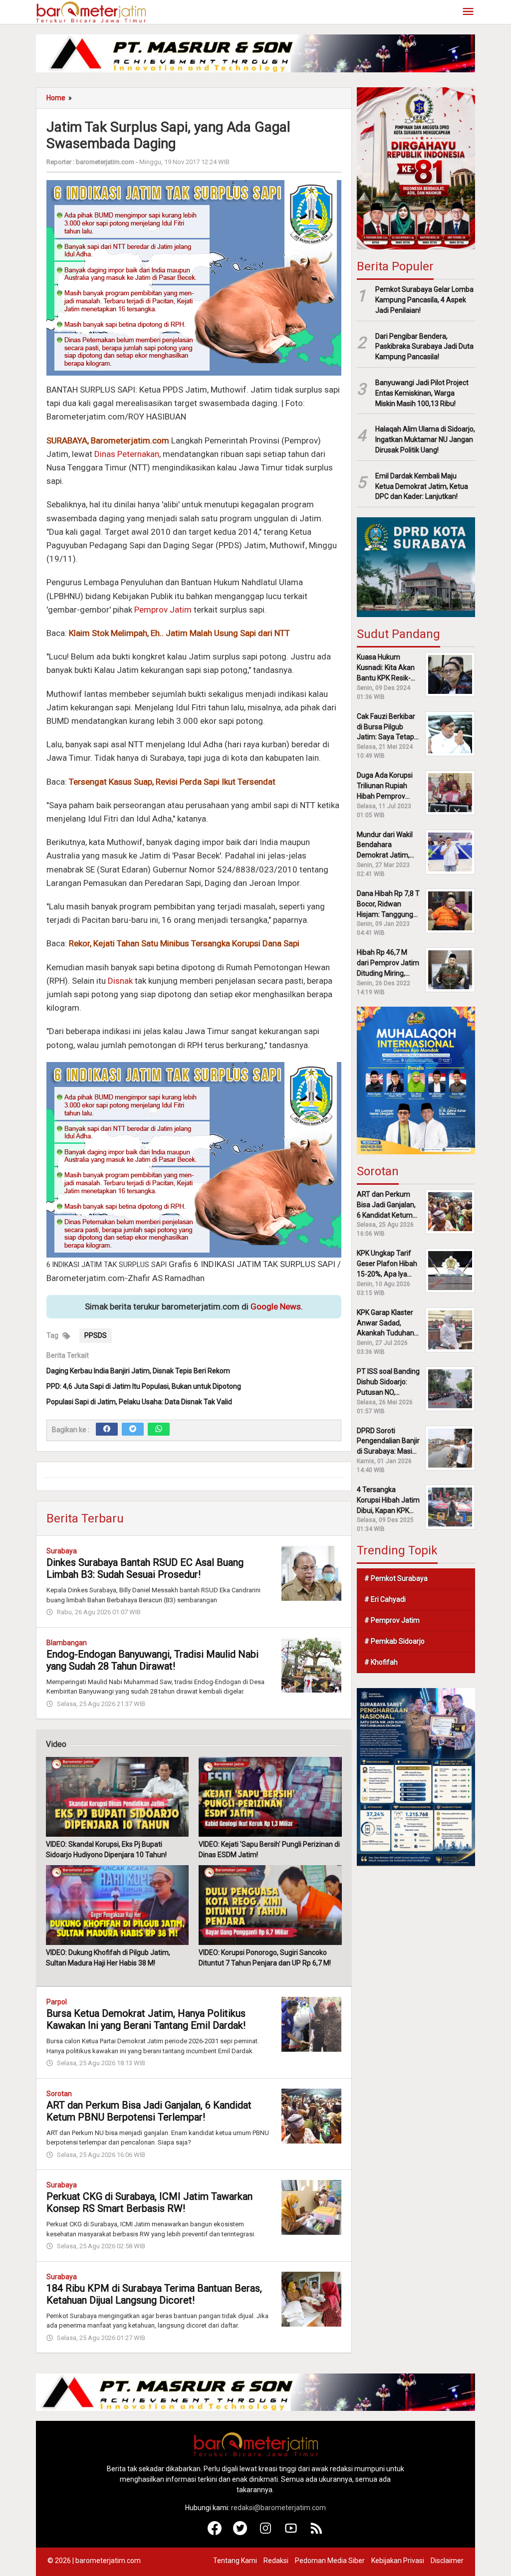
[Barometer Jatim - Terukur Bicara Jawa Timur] (91, 11)
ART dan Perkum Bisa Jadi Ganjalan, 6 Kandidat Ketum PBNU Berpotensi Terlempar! (149, 2111)
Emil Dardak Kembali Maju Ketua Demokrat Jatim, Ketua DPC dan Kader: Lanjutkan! (422, 486)
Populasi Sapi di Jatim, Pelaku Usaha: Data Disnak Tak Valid (139, 1402)
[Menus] (468, 12)
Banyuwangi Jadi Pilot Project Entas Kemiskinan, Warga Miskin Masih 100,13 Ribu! (422, 393)
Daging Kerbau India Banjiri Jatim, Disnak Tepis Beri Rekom (138, 1371)
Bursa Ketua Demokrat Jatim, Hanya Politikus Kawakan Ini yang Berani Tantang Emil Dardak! (146, 2019)
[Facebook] (107, 1429)
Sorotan (59, 2094)
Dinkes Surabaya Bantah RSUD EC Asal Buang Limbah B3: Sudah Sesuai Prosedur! (145, 1568)
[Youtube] (291, 2533)
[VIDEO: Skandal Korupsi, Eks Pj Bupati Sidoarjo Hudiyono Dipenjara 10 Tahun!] (117, 1797)
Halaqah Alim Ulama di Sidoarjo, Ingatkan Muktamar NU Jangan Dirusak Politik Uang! (425, 439)
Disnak (120, 981)
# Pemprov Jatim (392, 1620)
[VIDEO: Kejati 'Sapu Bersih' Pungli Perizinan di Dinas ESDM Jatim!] (270, 1797)
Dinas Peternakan (127, 454)
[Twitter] (133, 1429)
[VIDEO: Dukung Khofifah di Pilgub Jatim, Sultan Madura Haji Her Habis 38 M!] (117, 1905)
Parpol (57, 2002)
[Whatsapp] (159, 1429)
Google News (276, 1306)
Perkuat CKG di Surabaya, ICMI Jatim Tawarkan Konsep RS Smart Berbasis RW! (149, 2202)
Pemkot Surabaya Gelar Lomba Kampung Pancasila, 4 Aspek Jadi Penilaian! (424, 300)
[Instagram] (266, 2533)
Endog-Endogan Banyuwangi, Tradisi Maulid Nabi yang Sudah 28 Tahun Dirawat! (152, 1660)
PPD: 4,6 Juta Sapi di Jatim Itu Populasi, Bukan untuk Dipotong (144, 1386)
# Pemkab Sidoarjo (394, 1641)
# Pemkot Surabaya (396, 1578)
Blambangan (67, 1643)
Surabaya (62, 1551)
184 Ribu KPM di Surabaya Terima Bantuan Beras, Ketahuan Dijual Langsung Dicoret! (154, 2294)
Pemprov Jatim (163, 610)
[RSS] (317, 2533)
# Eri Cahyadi (385, 1599)
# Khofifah (381, 1662)
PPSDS (96, 1335)
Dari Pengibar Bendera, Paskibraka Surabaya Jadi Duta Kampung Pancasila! (424, 347)
